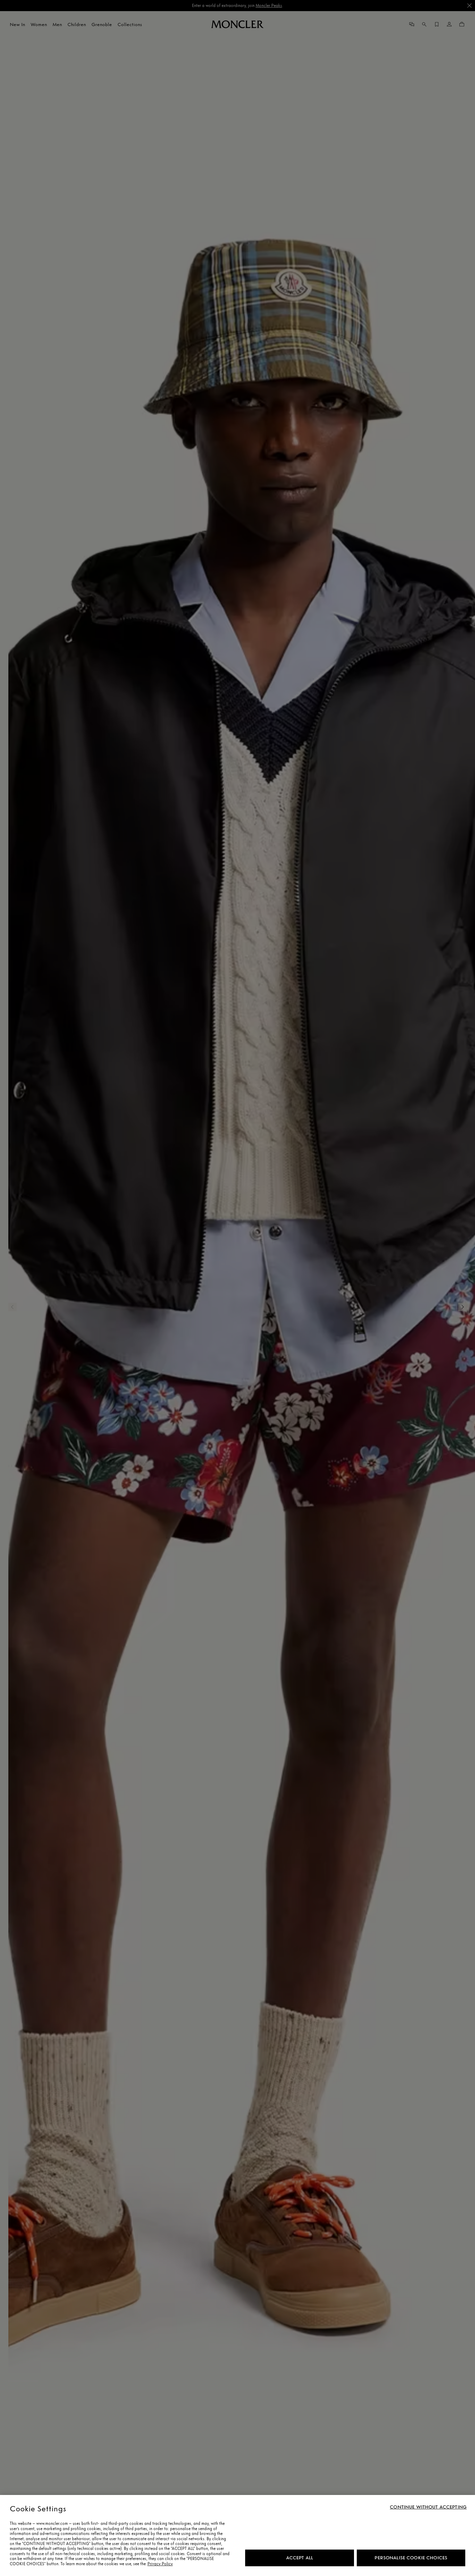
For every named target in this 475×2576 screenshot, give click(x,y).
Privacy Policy (160, 2564)
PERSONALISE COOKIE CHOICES (411, 2558)
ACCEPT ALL (300, 2558)
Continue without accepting (428, 2507)
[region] (237, 2535)
